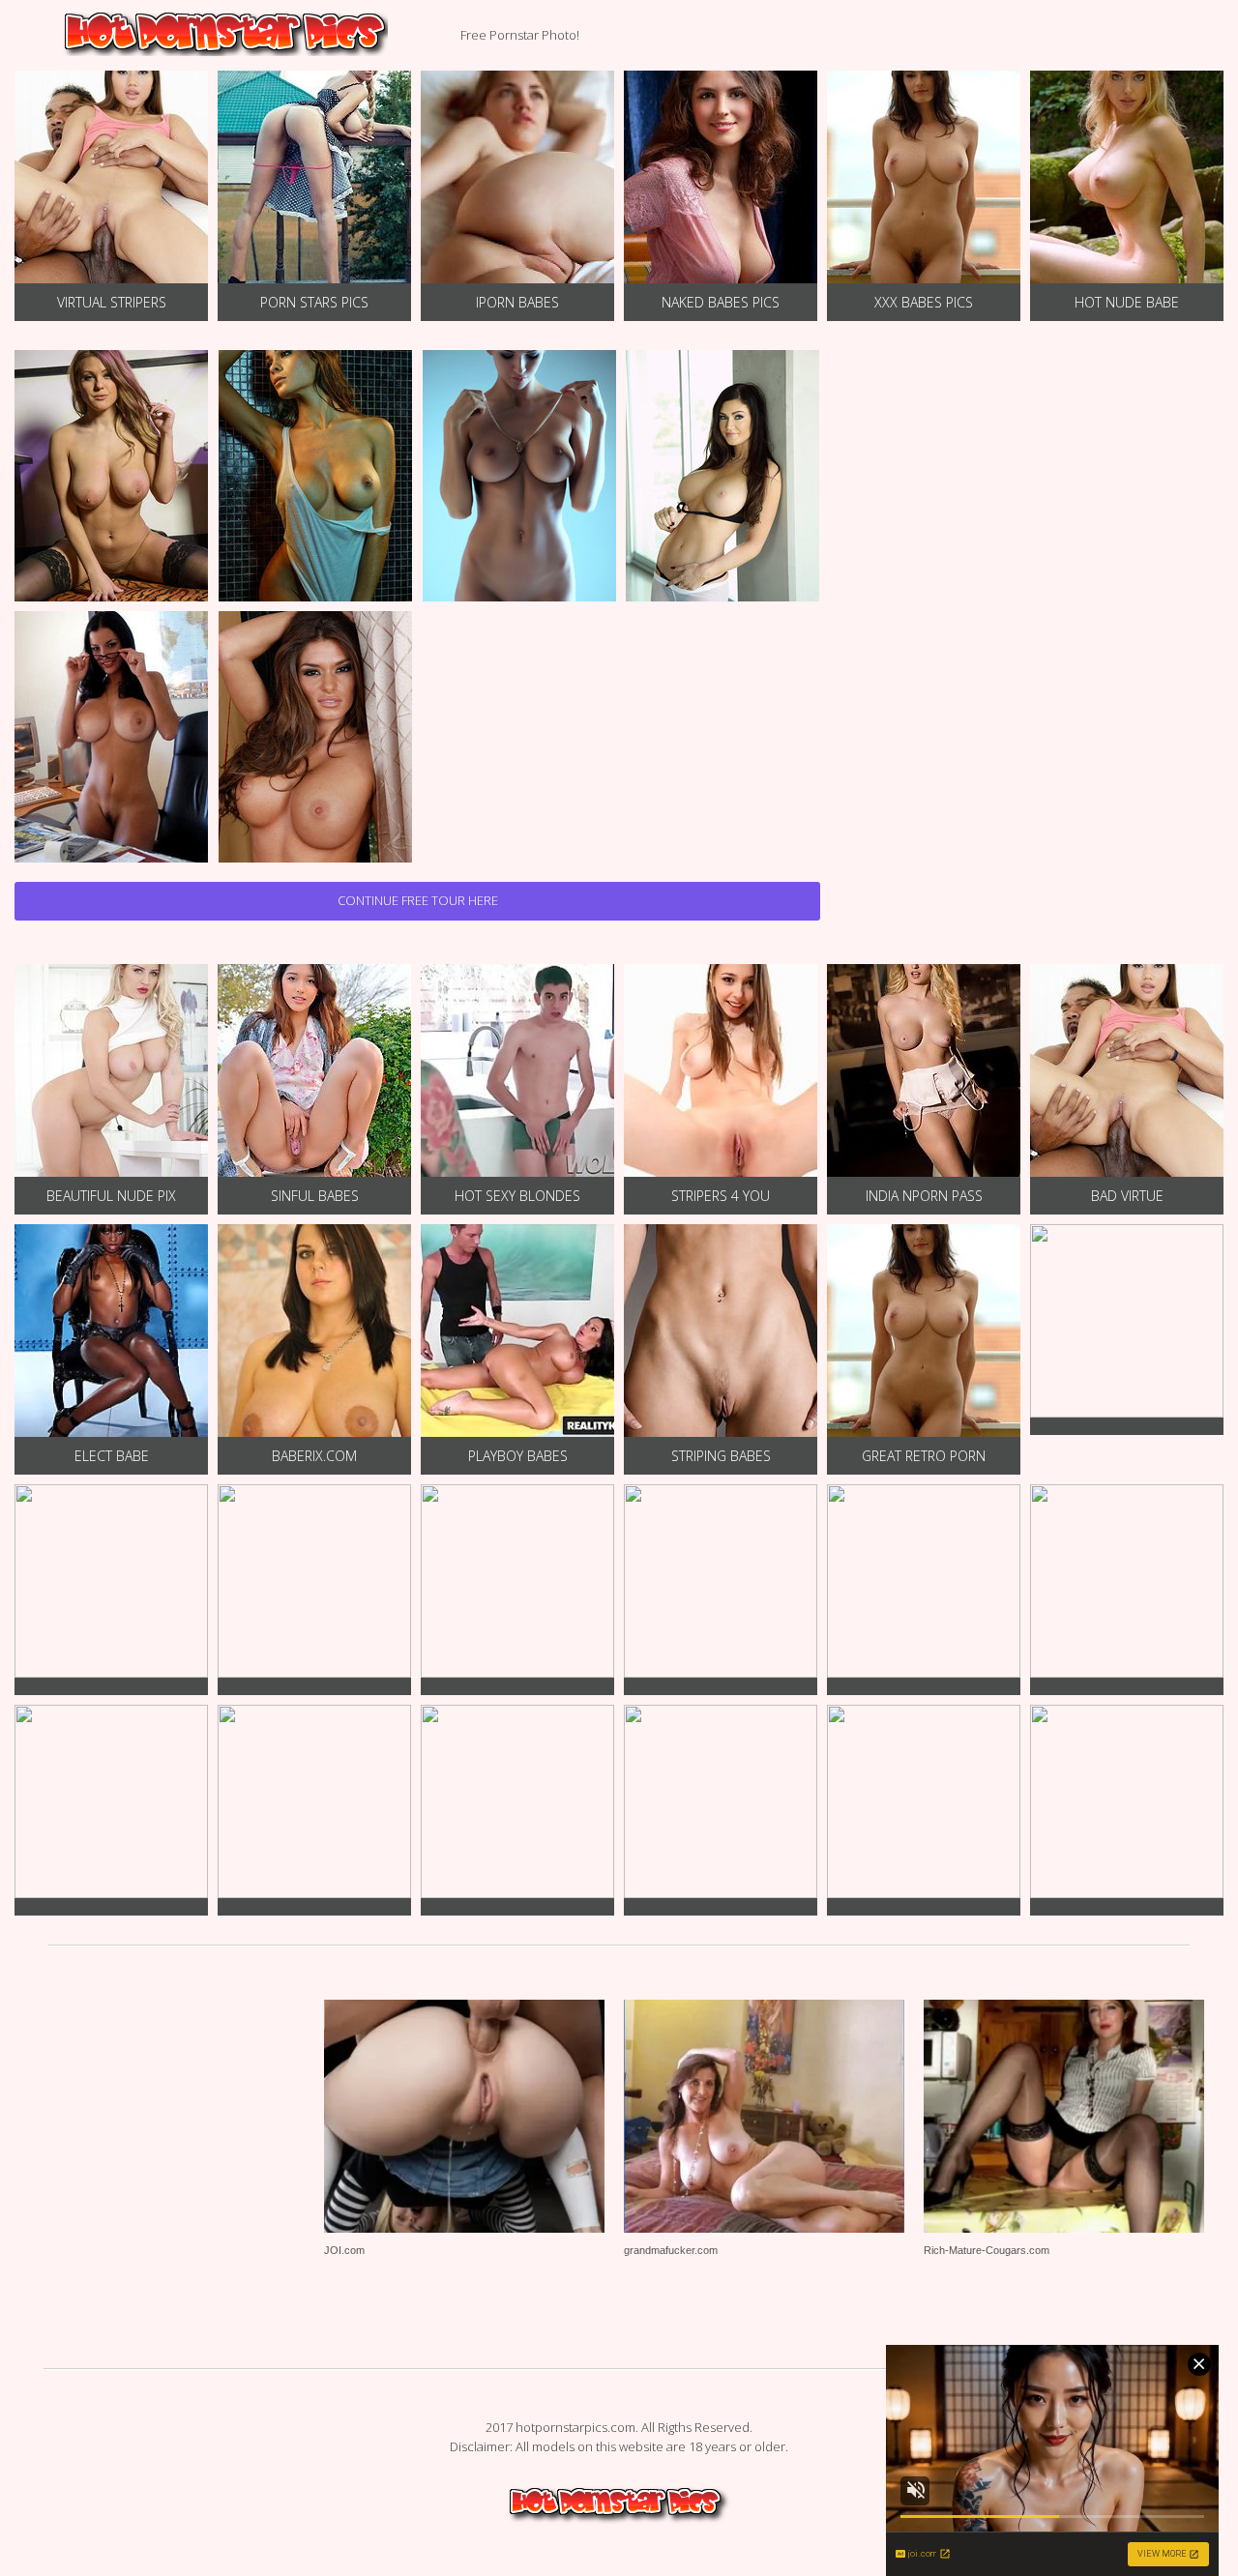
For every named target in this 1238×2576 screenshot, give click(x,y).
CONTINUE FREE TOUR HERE (418, 900)
